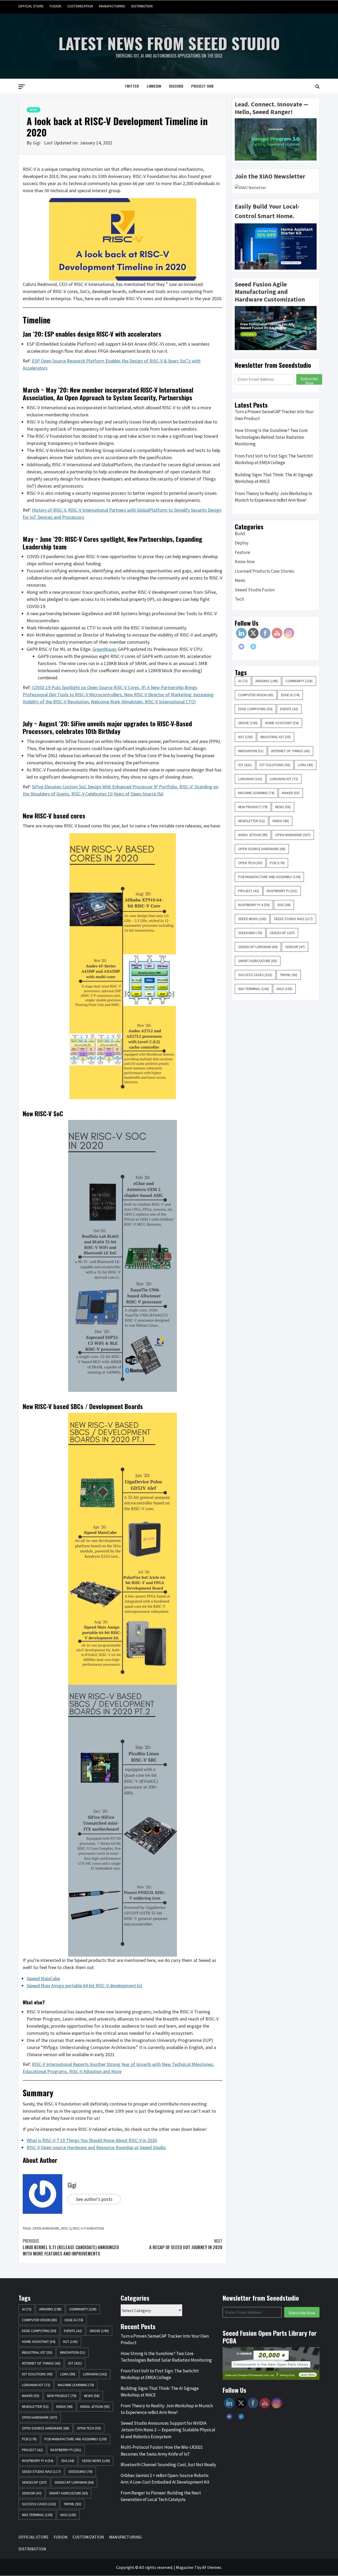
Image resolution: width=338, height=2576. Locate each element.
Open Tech (250, 863)
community (299, 681)
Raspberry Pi (282, 891)
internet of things (290, 751)
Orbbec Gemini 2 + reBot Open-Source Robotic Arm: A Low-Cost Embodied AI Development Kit (165, 2479)
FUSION (55, 6)
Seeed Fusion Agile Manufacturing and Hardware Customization (270, 292)
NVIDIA (281, 821)
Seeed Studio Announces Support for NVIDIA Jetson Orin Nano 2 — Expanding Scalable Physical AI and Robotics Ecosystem (168, 2430)
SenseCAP (282, 933)
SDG (284, 905)
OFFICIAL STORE (31, 6)
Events (289, 709)
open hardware (46, 2228)
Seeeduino (250, 933)
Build (240, 534)
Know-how (245, 562)
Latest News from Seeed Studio (169, 43)
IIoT (245, 737)
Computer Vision (256, 695)
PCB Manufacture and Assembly (269, 877)
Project (249, 891)
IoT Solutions (275, 765)
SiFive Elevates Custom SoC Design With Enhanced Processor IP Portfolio (105, 787)
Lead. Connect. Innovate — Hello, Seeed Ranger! (272, 108)
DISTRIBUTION (142, 6)
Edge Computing (255, 709)
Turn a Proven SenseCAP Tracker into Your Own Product (274, 415)
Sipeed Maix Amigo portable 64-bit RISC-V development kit (84, 1986)
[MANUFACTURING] (305, 6)
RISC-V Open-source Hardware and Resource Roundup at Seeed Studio (96, 2147)
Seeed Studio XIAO (293, 919)
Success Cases (255, 975)
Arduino (267, 681)
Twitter (132, 86)
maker (291, 793)
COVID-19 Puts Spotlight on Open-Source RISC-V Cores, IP (88, 687)
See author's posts (94, 2199)
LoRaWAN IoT (284, 779)
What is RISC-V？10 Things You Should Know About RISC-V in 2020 (92, 2140)
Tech (239, 599)
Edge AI (290, 695)
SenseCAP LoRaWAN (258, 947)
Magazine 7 (186, 2567)
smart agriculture (258, 961)
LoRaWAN (250, 779)
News (34, 110)
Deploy (242, 543)
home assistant (282, 723)
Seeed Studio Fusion (255, 590)
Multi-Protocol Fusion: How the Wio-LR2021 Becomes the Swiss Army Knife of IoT (162, 2451)
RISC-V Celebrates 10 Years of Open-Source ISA (117, 794)
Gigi (37, 143)
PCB (277, 863)
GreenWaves (105, 649)
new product (253, 807)
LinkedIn (154, 86)
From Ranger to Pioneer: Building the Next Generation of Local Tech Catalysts (161, 2496)
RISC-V (66, 2228)
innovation (251, 751)
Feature (242, 552)
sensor (295, 947)
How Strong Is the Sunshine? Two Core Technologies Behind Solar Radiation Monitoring (271, 437)
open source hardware (262, 849)
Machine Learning (256, 793)
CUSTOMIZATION (80, 6)
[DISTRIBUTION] (315, 6)
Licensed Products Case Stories (264, 571)
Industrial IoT (276, 737)
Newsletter (252, 821)
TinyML (289, 975)
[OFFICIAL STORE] (275, 6)
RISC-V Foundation (88, 2228)
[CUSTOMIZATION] (295, 6)
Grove (248, 723)
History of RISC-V (49, 510)
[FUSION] (285, 6)
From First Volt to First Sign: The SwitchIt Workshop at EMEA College (274, 459)
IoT (245, 765)
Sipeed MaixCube (43, 1978)
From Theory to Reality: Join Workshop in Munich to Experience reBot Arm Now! (273, 497)
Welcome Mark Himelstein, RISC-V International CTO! (143, 702)
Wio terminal (253, 989)
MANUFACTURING (112, 6)
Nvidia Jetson (253, 835)
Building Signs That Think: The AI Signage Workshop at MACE (274, 478)
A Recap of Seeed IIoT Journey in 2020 (186, 2244)
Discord (176, 86)
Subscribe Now (309, 380)
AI (243, 681)
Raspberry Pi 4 (254, 905)
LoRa (305, 765)
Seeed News (252, 919)
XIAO (284, 989)
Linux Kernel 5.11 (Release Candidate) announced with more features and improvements (71, 2247)
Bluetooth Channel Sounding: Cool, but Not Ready (168, 2465)
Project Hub (202, 86)
